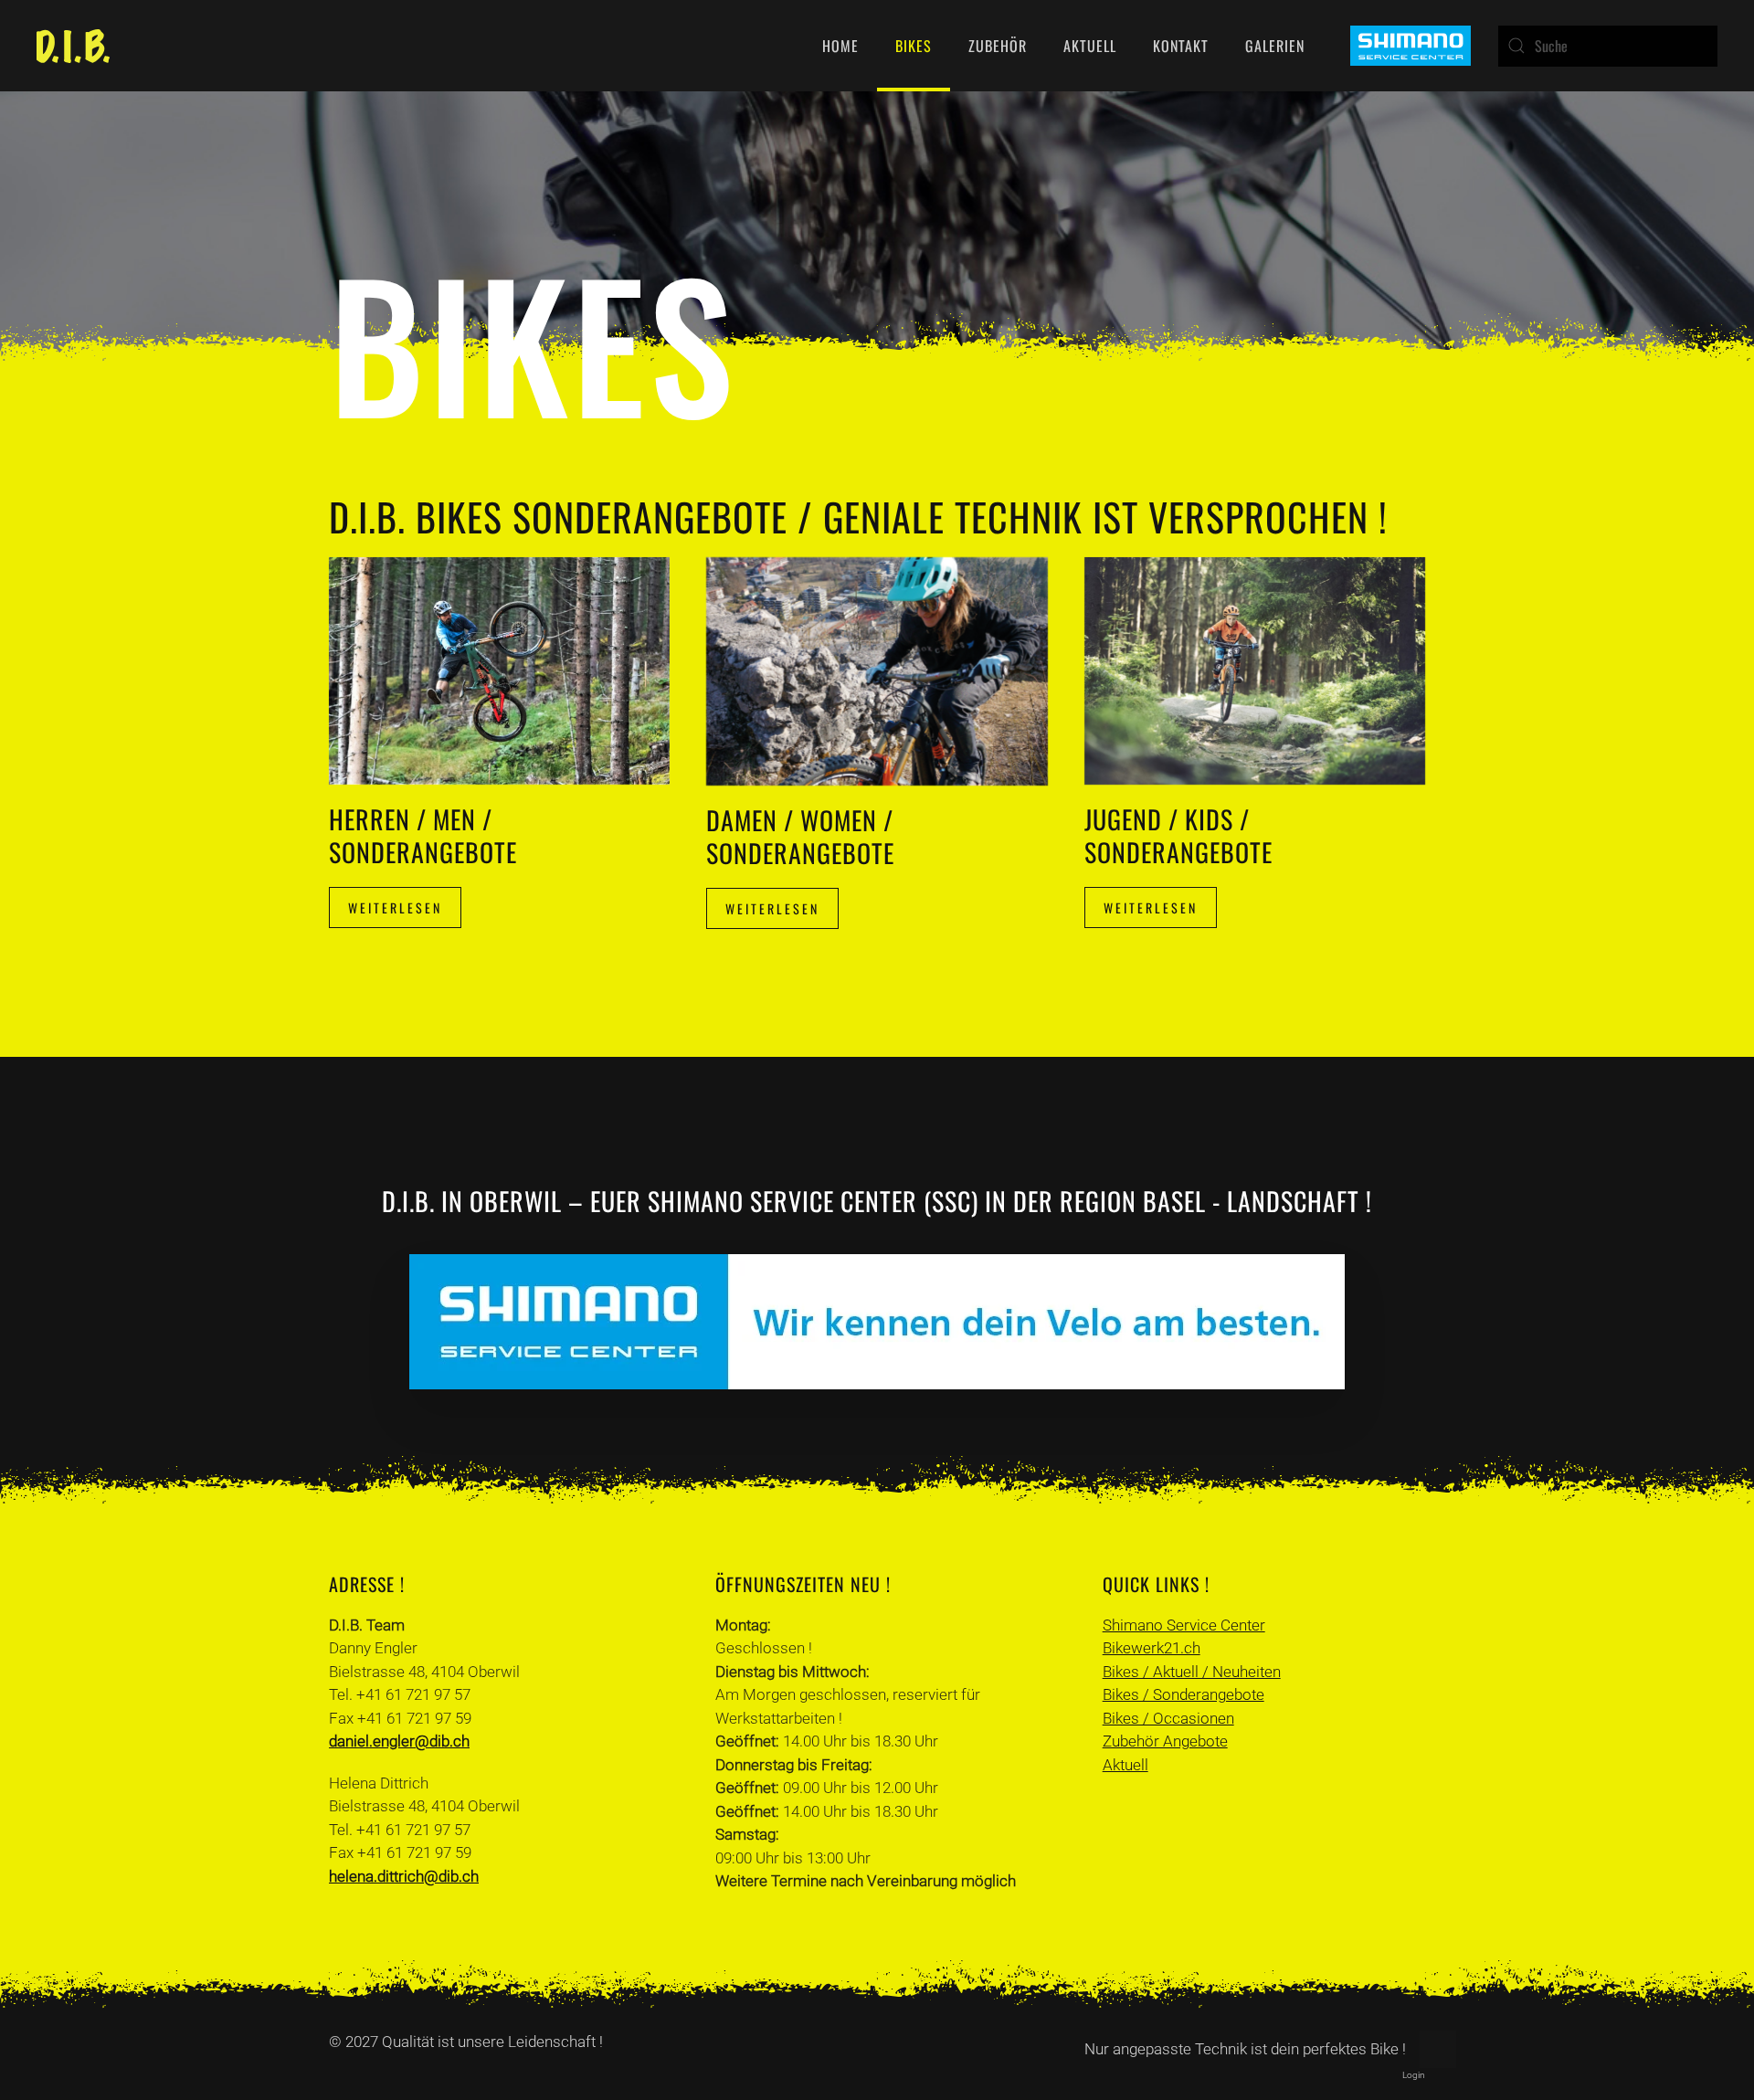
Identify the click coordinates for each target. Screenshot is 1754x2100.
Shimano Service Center (1184, 1625)
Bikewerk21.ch (1152, 1648)
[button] (1438, 2050)
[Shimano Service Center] (1411, 44)
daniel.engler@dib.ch (399, 1741)
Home (840, 46)
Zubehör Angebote (1165, 1741)
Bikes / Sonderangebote (1183, 1694)
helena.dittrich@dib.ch (404, 1876)
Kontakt (1181, 46)
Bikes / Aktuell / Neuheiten (1192, 1672)
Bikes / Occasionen (1168, 1718)
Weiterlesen (395, 908)
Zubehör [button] (998, 46)
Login (1414, 2075)
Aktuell (1090, 46)
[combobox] (1608, 46)
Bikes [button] (914, 46)
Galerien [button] (1275, 46)
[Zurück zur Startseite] (73, 46)
